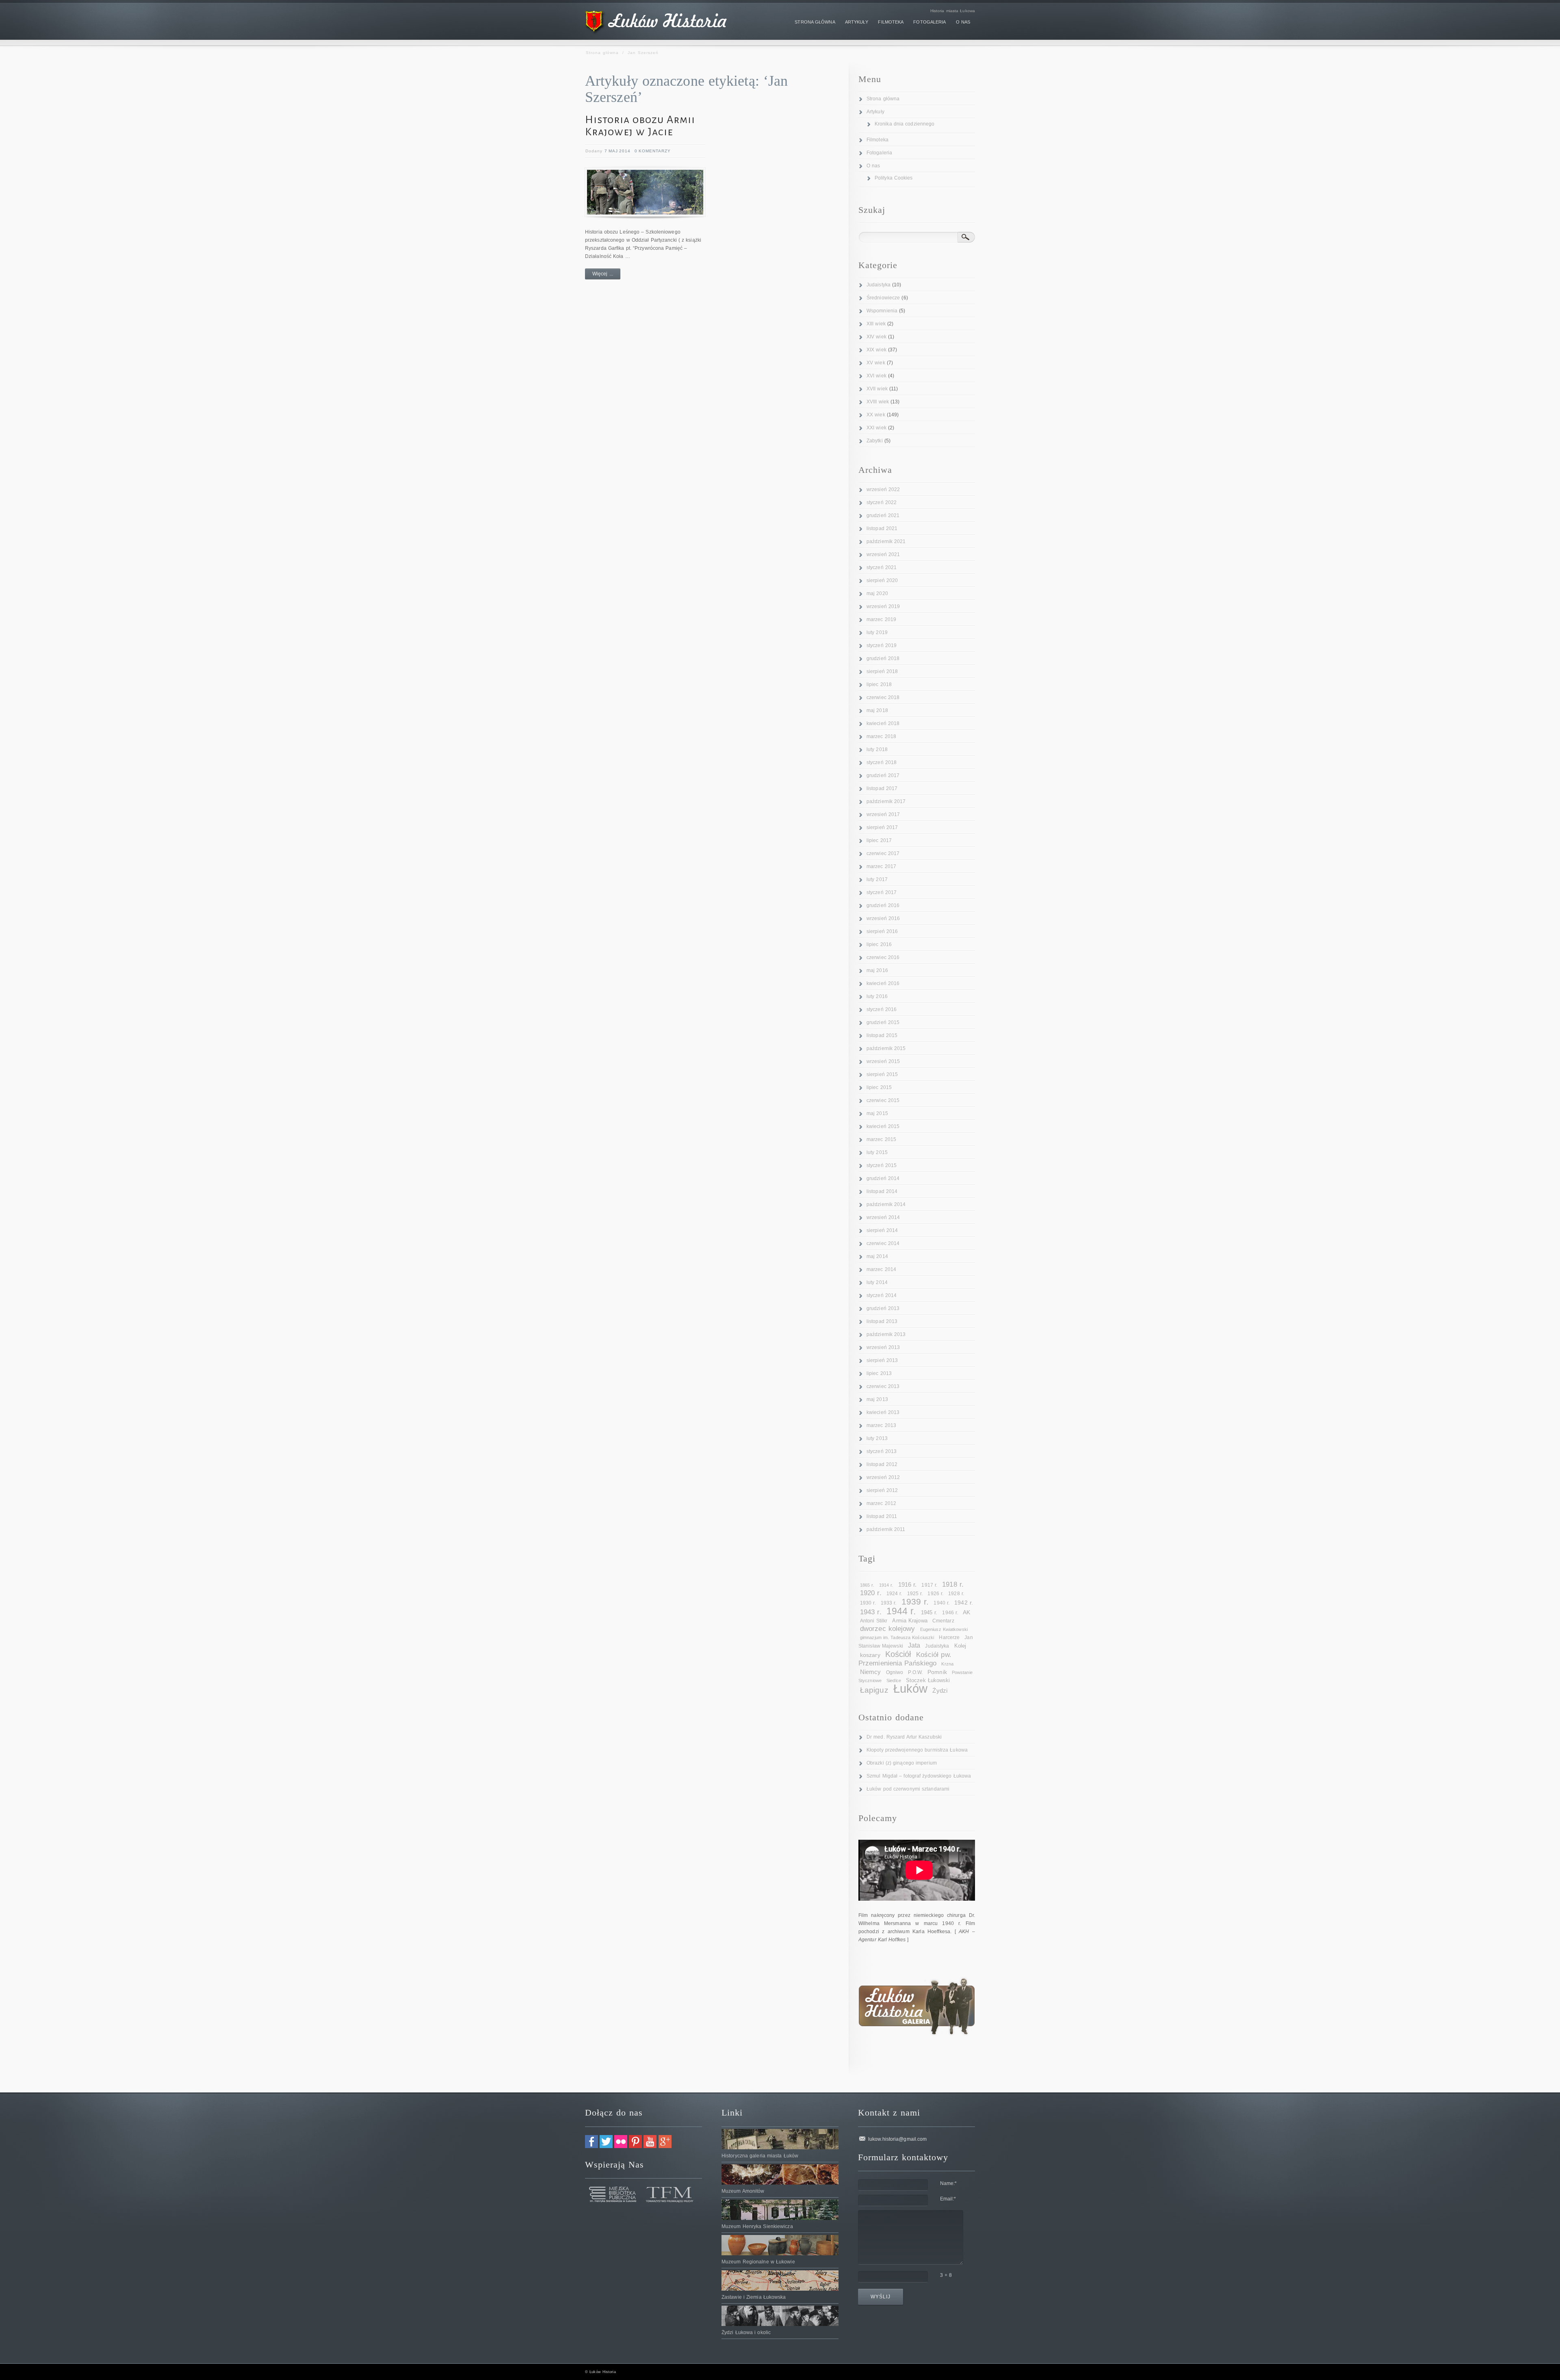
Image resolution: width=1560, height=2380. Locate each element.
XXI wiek (876, 428)
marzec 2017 (881, 866)
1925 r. (915, 1594)
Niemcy (871, 1672)
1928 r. (956, 1594)
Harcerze (949, 1637)
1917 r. (929, 1585)
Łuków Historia (602, 2372)
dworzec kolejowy (888, 1629)
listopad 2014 (882, 1191)
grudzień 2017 (883, 775)
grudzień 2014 (883, 1178)
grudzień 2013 (883, 1308)
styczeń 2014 (882, 1295)
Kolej (960, 1646)
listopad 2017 (882, 788)
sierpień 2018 (882, 671)
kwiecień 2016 (883, 983)
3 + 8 (946, 2275)
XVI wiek (876, 376)
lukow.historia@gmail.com (897, 2139)
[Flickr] (621, 2146)
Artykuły (875, 112)
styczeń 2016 (882, 1009)
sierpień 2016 (882, 931)
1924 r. (894, 1594)
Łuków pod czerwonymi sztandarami (908, 1789)
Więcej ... (603, 274)
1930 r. (868, 1603)
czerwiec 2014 (883, 1243)
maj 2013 (877, 1399)
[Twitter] (606, 2146)
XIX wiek (876, 350)
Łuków (911, 1688)
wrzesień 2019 (883, 606)
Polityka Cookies (894, 178)
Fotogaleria (879, 153)
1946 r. (950, 1613)
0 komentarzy (653, 151)
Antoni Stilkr (874, 1621)
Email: (948, 2199)
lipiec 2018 (879, 684)
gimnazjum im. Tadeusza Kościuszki (897, 1637)
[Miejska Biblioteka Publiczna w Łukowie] (613, 2201)
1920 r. (871, 1593)
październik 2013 (886, 1334)
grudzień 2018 (883, 658)
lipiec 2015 (879, 1087)
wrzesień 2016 (883, 918)
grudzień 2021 (883, 515)
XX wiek (876, 415)
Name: (949, 2183)
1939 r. (915, 1601)
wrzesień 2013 (883, 1347)
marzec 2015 (881, 1139)
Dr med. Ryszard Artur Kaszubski (904, 1737)
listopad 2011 (882, 1516)
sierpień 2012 (882, 1490)
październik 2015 (886, 1048)
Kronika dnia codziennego (905, 124)
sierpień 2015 (882, 1074)
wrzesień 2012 (883, 1477)
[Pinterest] (635, 2146)
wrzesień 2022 (883, 489)
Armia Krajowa (910, 1621)
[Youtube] (650, 2146)
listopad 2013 (882, 1321)
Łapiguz (874, 1690)
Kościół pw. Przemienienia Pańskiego (905, 1659)
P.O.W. (915, 1672)
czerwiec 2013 (883, 1386)
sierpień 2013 (882, 1360)
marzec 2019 (881, 619)
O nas (873, 166)
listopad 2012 (882, 1464)
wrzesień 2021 (883, 554)
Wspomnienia (882, 311)
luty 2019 (877, 632)
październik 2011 (886, 1529)
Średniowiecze (883, 298)
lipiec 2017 (879, 840)
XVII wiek (877, 389)
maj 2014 (877, 1256)
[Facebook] (591, 2146)
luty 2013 (877, 1438)
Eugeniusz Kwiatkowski (944, 1629)
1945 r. (929, 1612)
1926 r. (935, 1594)
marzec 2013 (881, 1425)
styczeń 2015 (882, 1165)
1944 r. (901, 1611)
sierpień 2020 (882, 580)
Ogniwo (895, 1672)
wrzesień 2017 (883, 814)
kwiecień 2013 (883, 1412)
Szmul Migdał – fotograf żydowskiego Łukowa (919, 1776)
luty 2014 (877, 1282)
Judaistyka (879, 285)
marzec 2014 (881, 1269)
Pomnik (937, 1672)
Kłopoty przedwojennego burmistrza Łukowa (917, 1750)
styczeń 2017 (882, 892)
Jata (914, 1645)
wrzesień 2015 (883, 1061)
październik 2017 (886, 801)
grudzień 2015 (883, 1022)
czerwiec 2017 (883, 853)
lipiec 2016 (879, 944)
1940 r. (941, 1603)
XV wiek (876, 363)
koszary (870, 1655)
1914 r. (886, 1585)
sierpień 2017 (882, 827)
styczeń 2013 (882, 1451)
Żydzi (940, 1691)
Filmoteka (877, 140)
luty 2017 (877, 879)
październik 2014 (886, 1204)
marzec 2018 (881, 736)
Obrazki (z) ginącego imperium (902, 1763)
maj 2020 (877, 593)
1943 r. (871, 1612)
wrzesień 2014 (883, 1217)
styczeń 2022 (882, 502)
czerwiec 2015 (883, 1100)
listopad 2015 (882, 1035)
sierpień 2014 (882, 1230)
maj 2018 (877, 710)
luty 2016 (877, 996)
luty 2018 (877, 749)
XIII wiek (876, 324)
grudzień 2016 (883, 905)
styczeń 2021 (882, 567)
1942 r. (964, 1603)
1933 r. (889, 1603)
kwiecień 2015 (883, 1126)
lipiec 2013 (879, 1373)
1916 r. (908, 1585)
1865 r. (867, 1585)
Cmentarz (943, 1621)
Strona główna (602, 53)
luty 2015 (877, 1152)
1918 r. (953, 1584)
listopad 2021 (882, 528)
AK (966, 1612)
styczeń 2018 (882, 762)
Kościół (898, 1654)
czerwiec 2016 (883, 957)
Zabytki (875, 441)
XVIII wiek (878, 402)
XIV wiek (876, 337)
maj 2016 (877, 970)
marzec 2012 (881, 1503)
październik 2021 (886, 541)
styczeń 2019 (882, 645)
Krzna (947, 1664)
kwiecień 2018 (883, 723)
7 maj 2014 (617, 151)
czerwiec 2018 (883, 697)
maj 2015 (877, 1113)
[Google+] (665, 2146)
